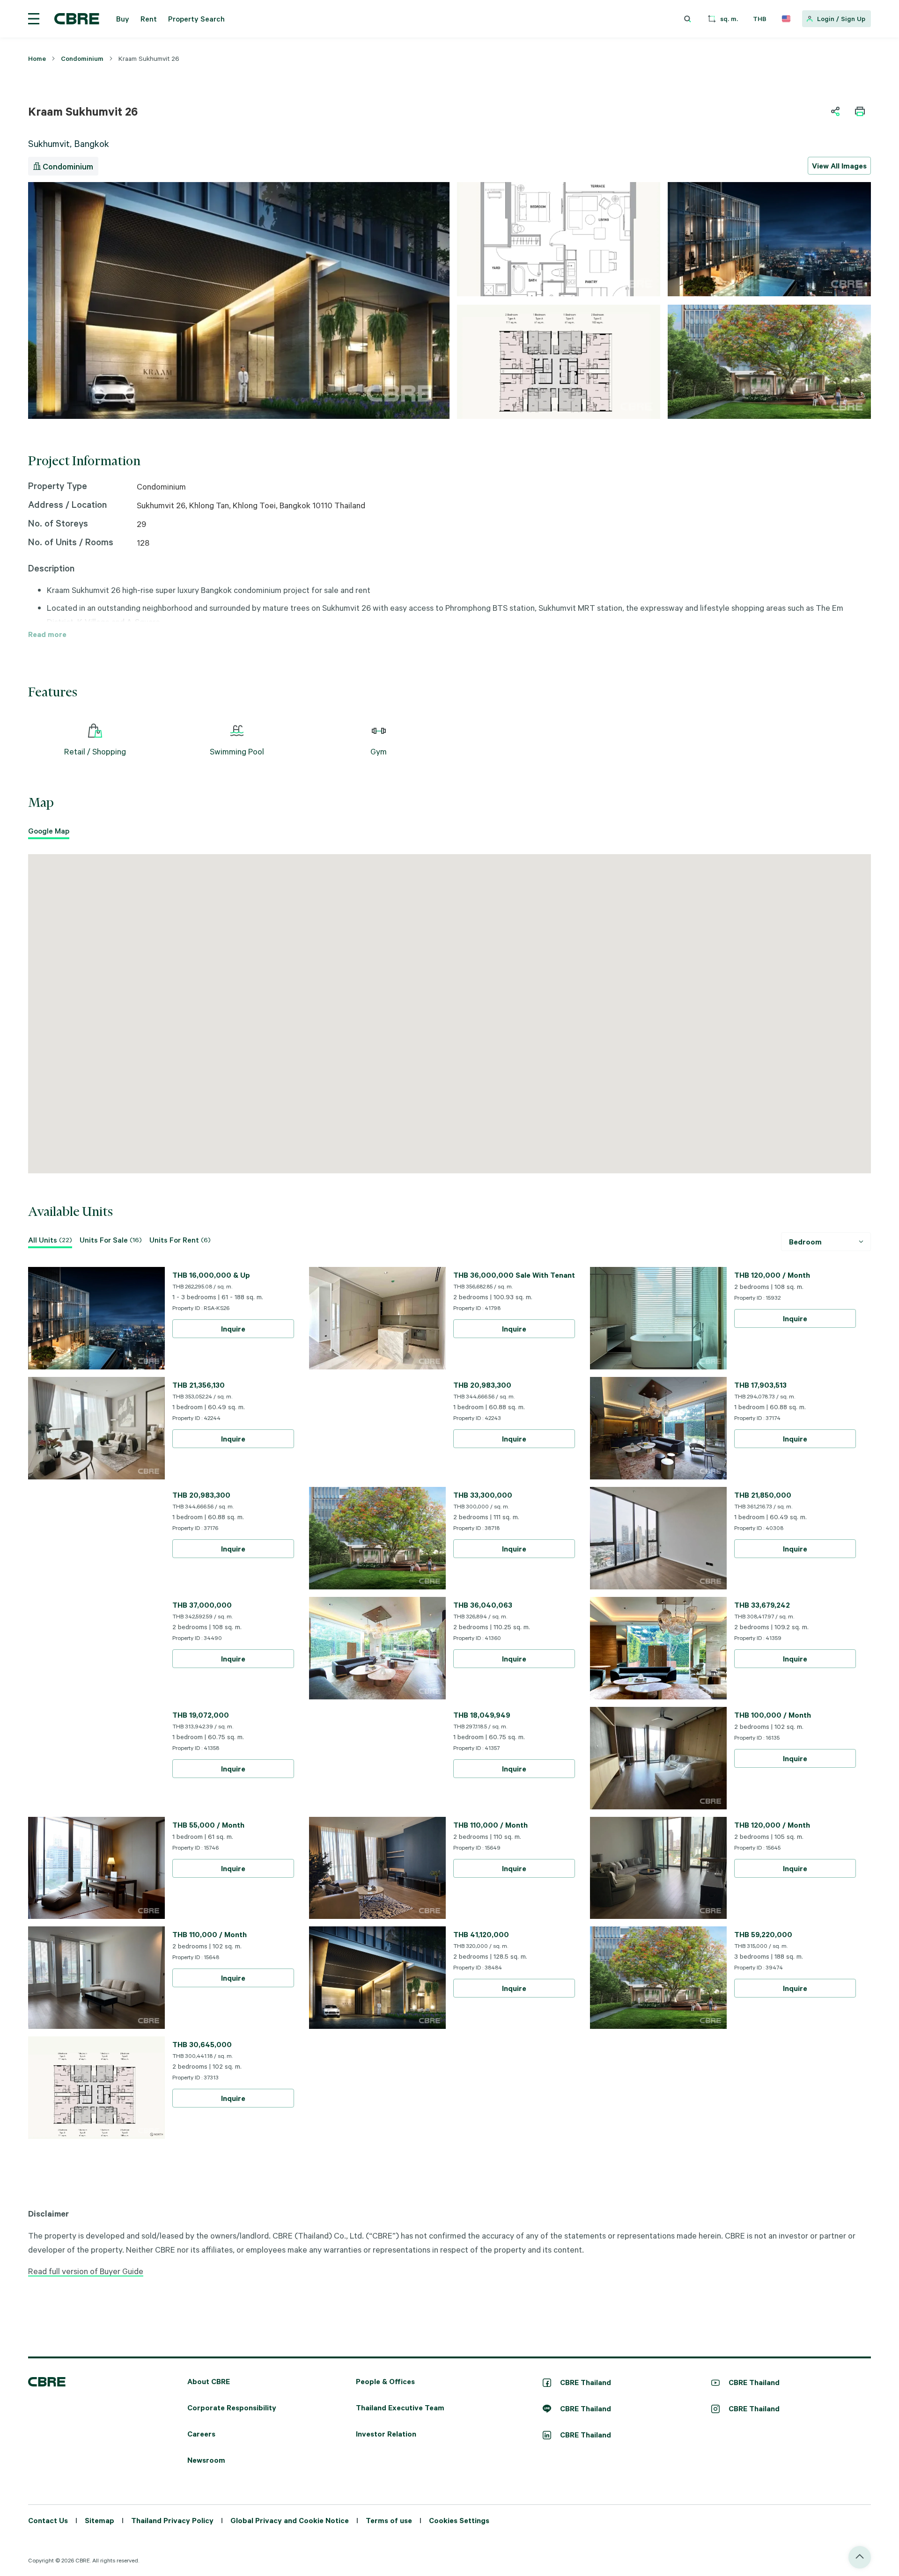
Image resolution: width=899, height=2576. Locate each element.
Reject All (418, 1402)
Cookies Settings (523, 1402)
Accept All (366, 1402)
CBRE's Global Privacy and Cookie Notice (417, 1366)
